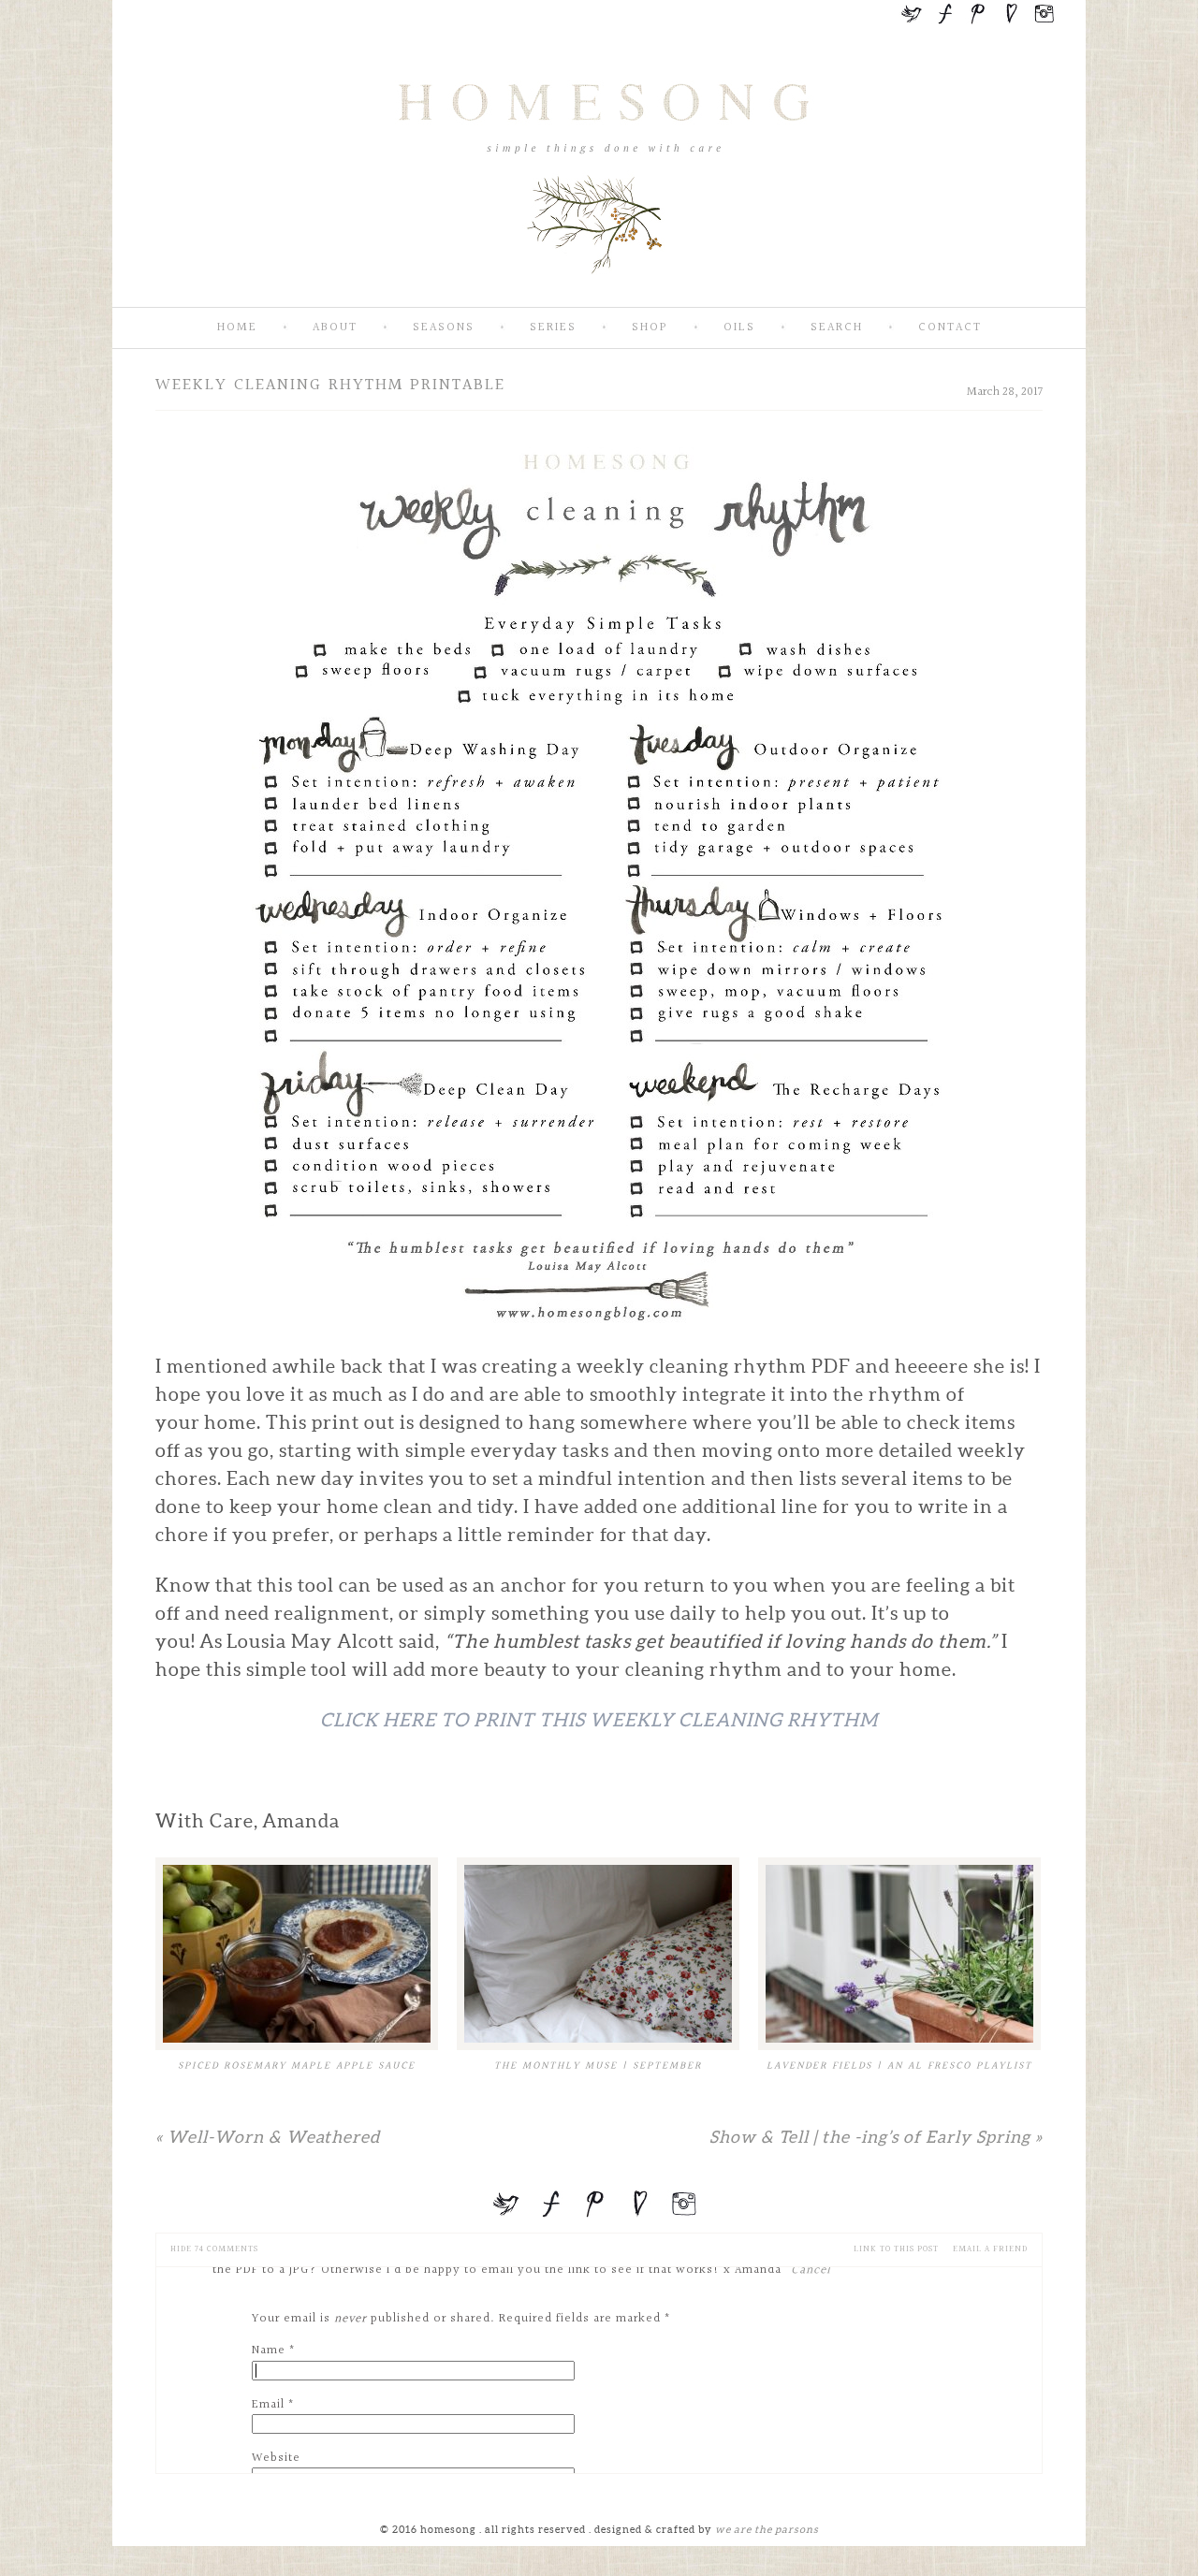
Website (276, 2458)
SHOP (650, 328)
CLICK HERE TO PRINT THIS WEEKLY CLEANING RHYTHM (599, 1720)
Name (269, 2350)
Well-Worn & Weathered (268, 2137)
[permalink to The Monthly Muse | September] (598, 1954)
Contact (950, 328)
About (335, 328)
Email (268, 2405)
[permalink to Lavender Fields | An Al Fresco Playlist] (899, 1954)
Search (837, 328)
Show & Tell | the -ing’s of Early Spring (876, 2137)
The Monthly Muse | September (598, 2066)
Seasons (444, 328)
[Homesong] (599, 291)
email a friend (990, 2249)
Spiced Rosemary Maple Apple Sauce (297, 2066)
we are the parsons (767, 2529)
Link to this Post (896, 2249)
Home (237, 328)
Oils (739, 328)
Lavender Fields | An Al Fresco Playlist (899, 2066)
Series (553, 328)
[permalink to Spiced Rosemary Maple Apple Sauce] (297, 1954)
